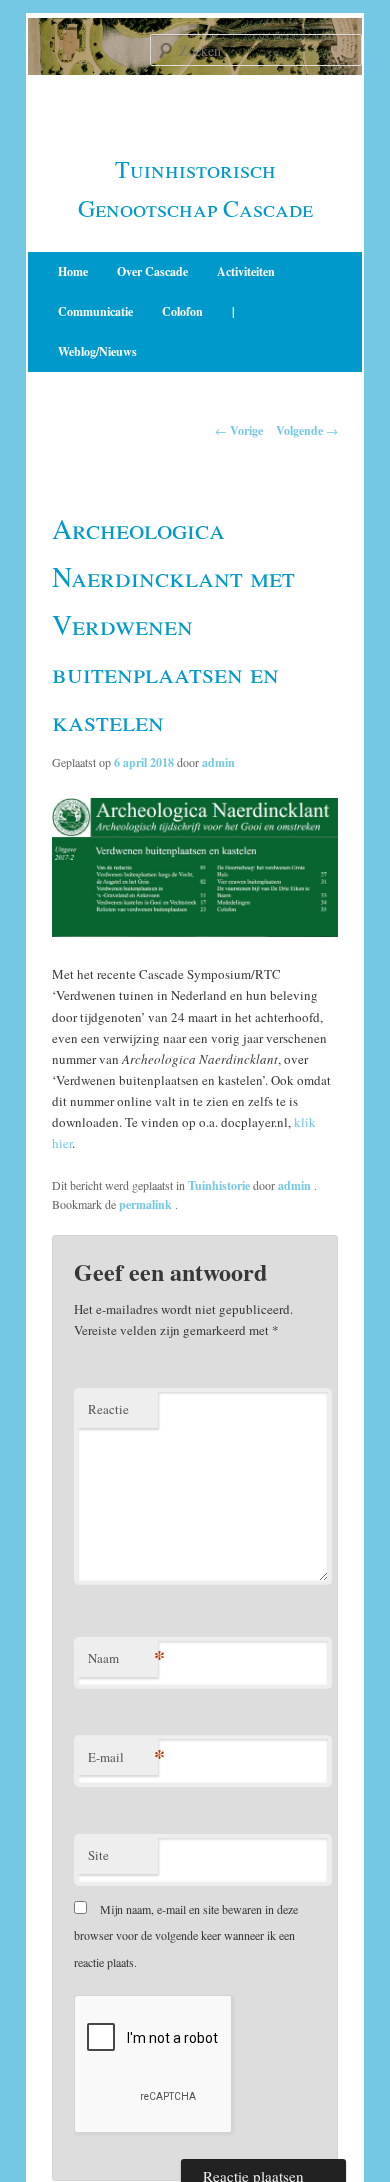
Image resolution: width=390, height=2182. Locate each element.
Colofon (182, 311)
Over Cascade (152, 271)
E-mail (123, 1756)
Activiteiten (246, 271)
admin (218, 762)
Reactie (108, 1409)
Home (73, 271)
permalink (147, 1204)
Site (98, 1855)
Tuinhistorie (219, 1185)
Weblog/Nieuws (97, 351)
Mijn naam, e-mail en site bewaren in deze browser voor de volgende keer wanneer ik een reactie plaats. (186, 1935)
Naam (123, 1657)
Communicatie (95, 311)
